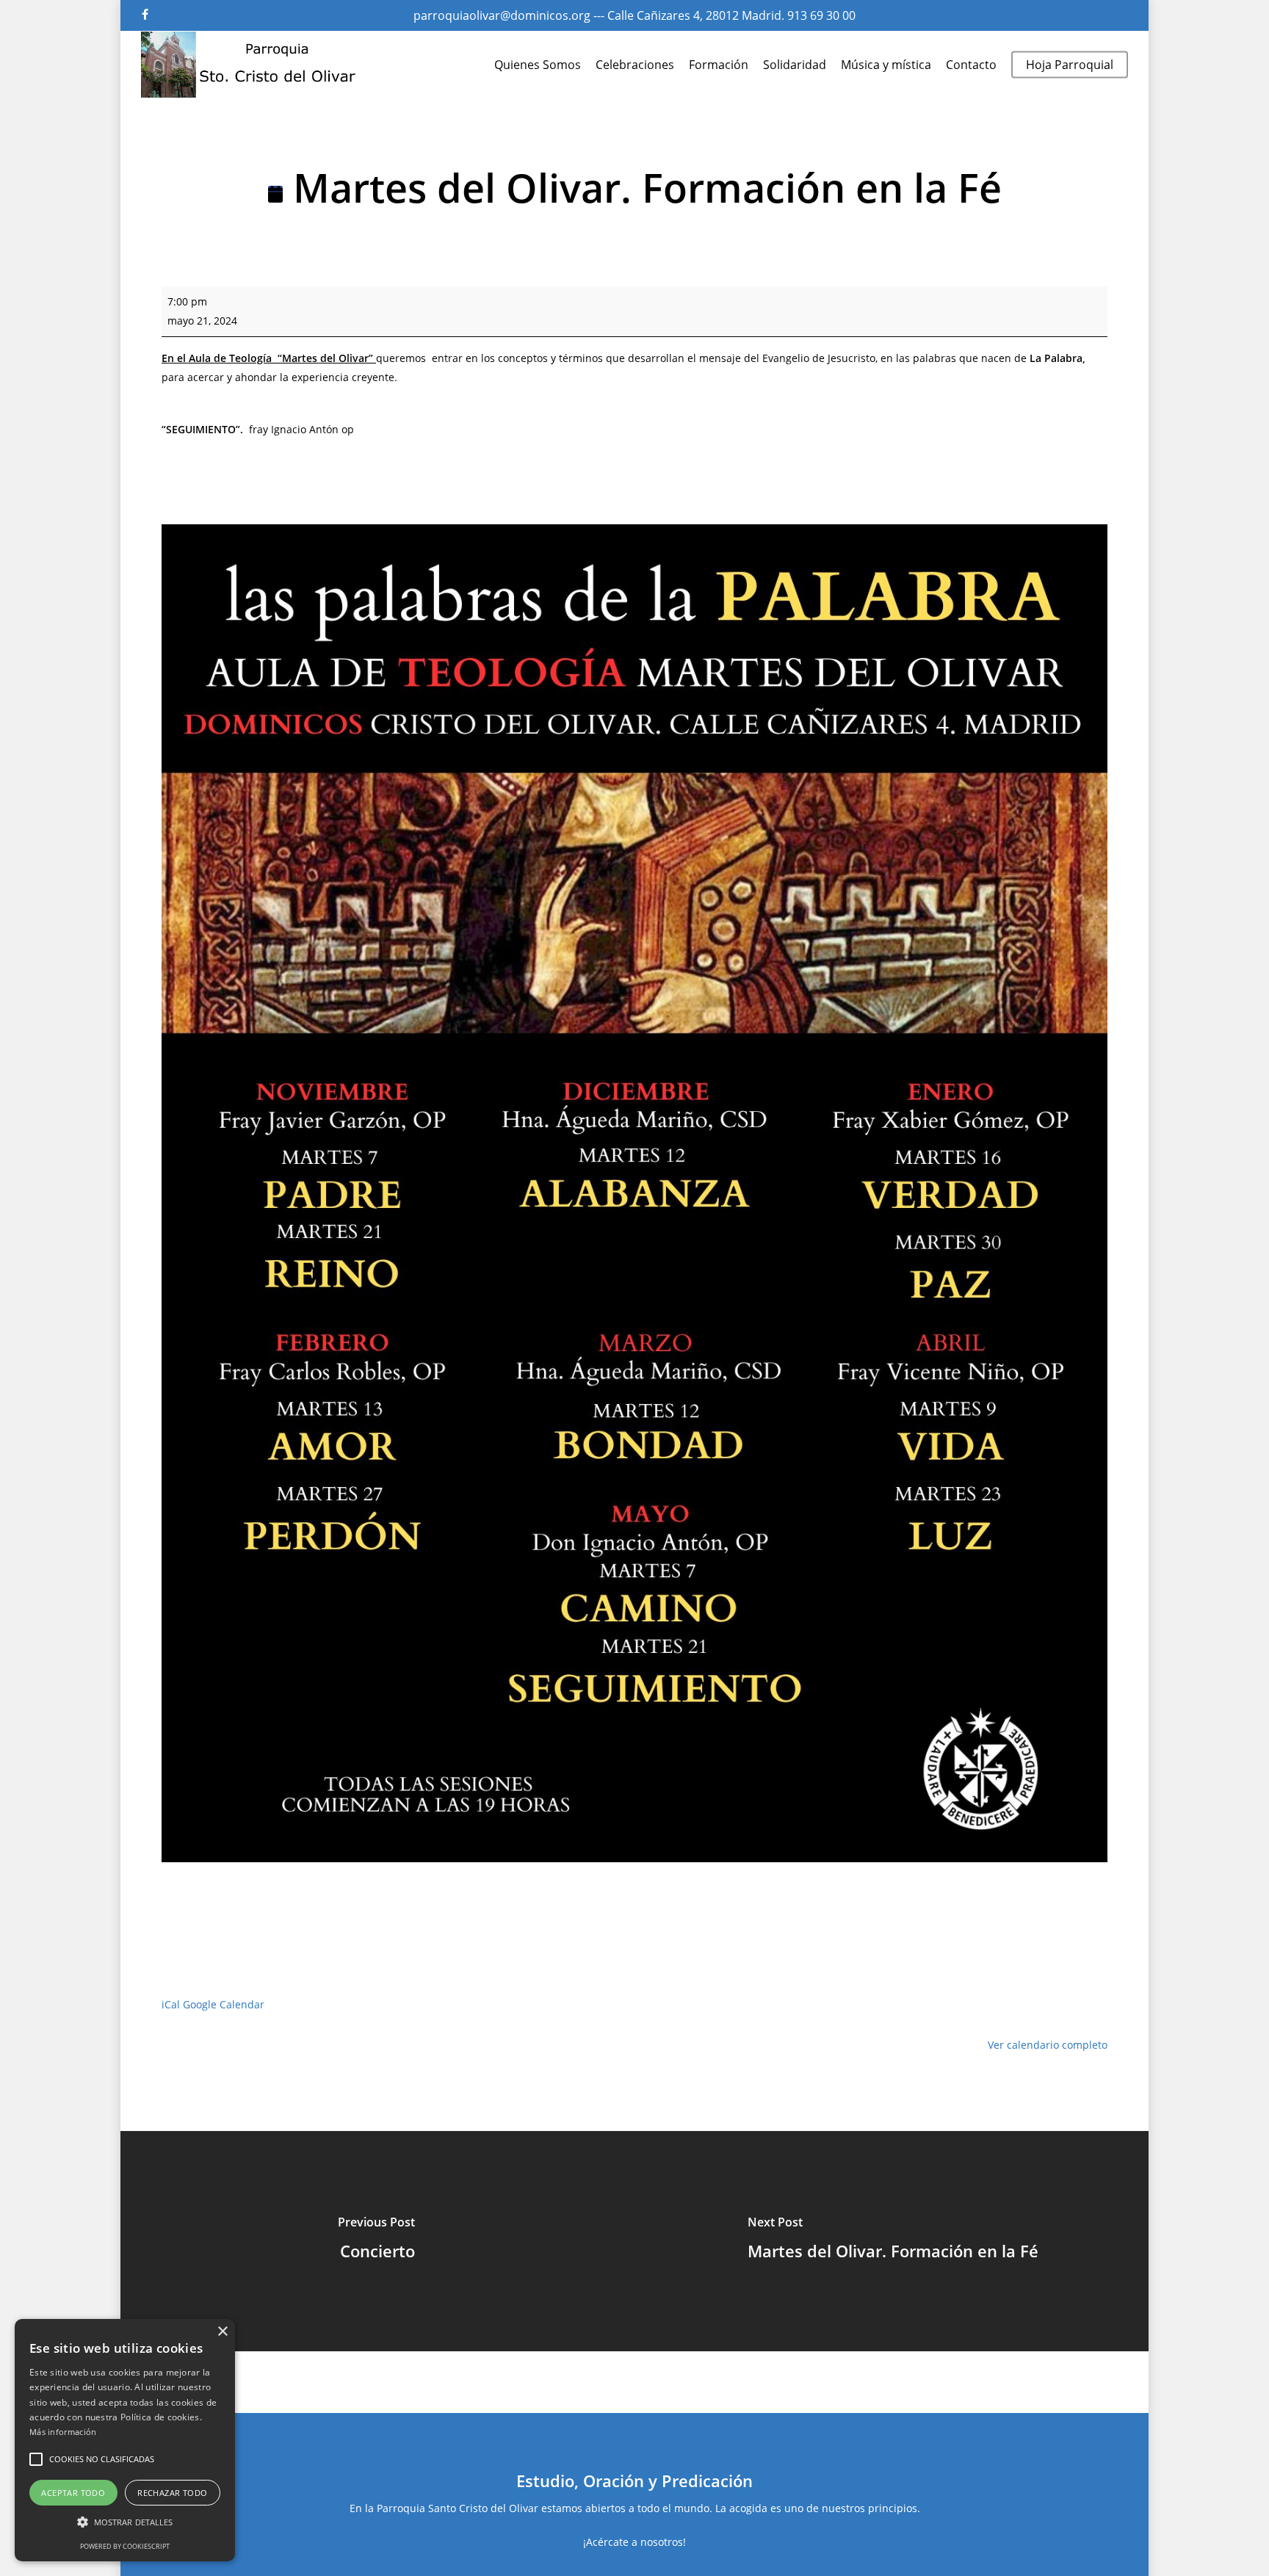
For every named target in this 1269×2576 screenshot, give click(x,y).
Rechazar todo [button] (172, 2493)
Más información (63, 2432)
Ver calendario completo (1048, 2045)
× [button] (222, 2332)
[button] (36, 2459)
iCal (171, 2004)
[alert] (125, 2440)
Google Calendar (224, 2004)
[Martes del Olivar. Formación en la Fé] (893, 2241)
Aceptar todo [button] (73, 2493)
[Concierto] (376, 2241)
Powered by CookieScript (125, 2546)
